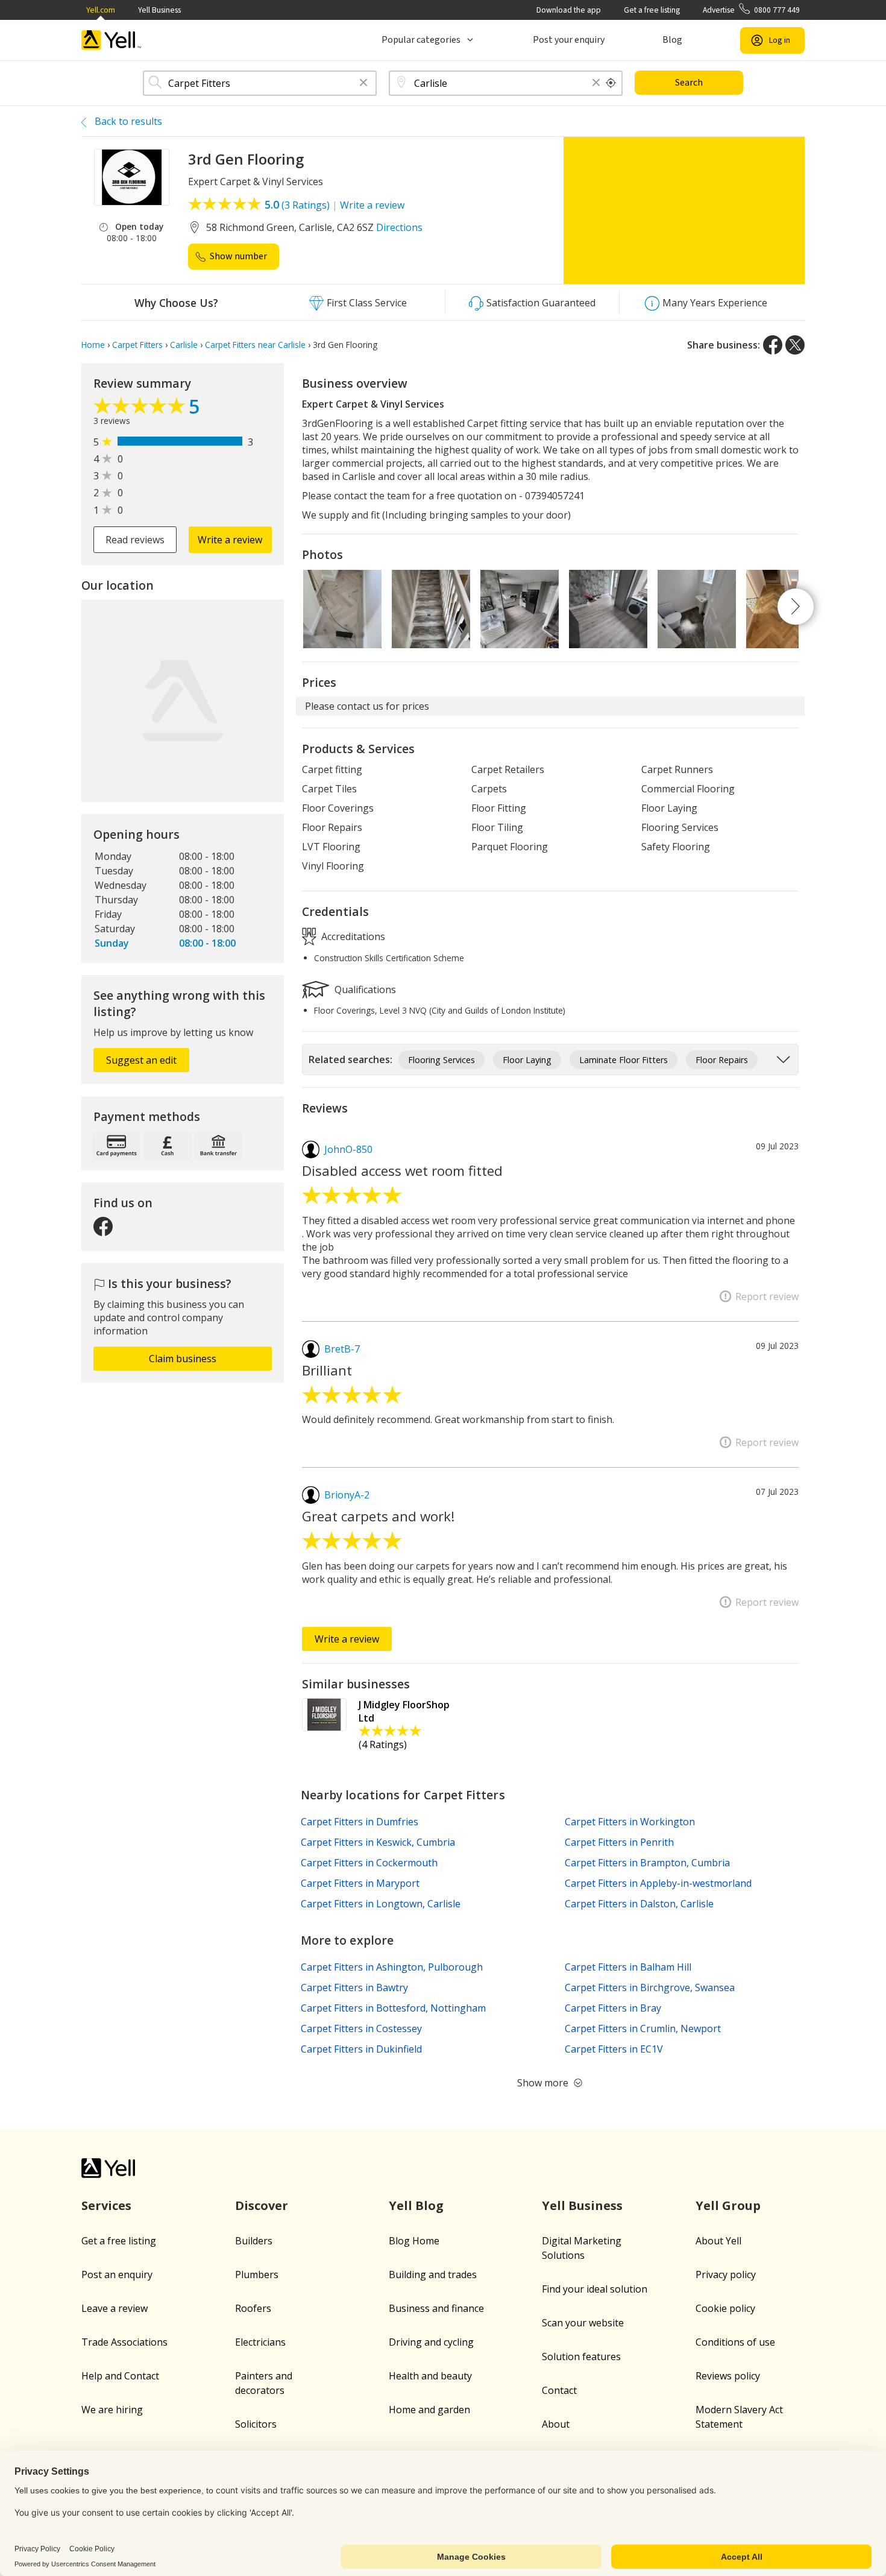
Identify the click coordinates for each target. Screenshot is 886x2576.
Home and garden (429, 2410)
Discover (262, 2205)
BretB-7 (342, 1349)
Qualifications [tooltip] (364, 989)
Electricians (260, 2342)
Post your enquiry (569, 40)
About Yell (718, 2241)
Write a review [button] (230, 540)
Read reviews (135, 540)
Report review (767, 1296)
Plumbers (257, 2275)
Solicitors (256, 2424)
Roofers (253, 2308)
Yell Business (159, 10)
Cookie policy (725, 2308)
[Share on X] (795, 345)
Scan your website (583, 2323)
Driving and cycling (431, 2342)
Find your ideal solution (595, 2289)
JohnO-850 (348, 1149)
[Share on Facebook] (773, 345)
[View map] (183, 701)
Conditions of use (735, 2342)
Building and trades (433, 2275)
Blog (672, 40)
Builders (254, 2241)
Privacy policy (726, 2275)
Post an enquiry (117, 2275)
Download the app (569, 10)
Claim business (183, 1359)
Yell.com (101, 10)
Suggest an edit (141, 1060)
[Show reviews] (141, 409)
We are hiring (112, 2410)
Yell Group (728, 2205)
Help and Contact (120, 2376)
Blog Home (414, 2241)
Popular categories (421, 40)
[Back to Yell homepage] (112, 40)
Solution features (581, 2357)
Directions (399, 227)
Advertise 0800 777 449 (751, 10)
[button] (363, 84)
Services (106, 2205)
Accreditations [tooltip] (352, 936)
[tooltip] (611, 83)
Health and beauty (430, 2376)
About (556, 2424)
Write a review (372, 205)
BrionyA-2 (347, 1495)
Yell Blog (416, 2205)
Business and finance (436, 2308)
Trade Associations (124, 2342)
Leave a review (115, 2308)
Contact (559, 2390)
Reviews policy (728, 2376)
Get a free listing (652, 10)
